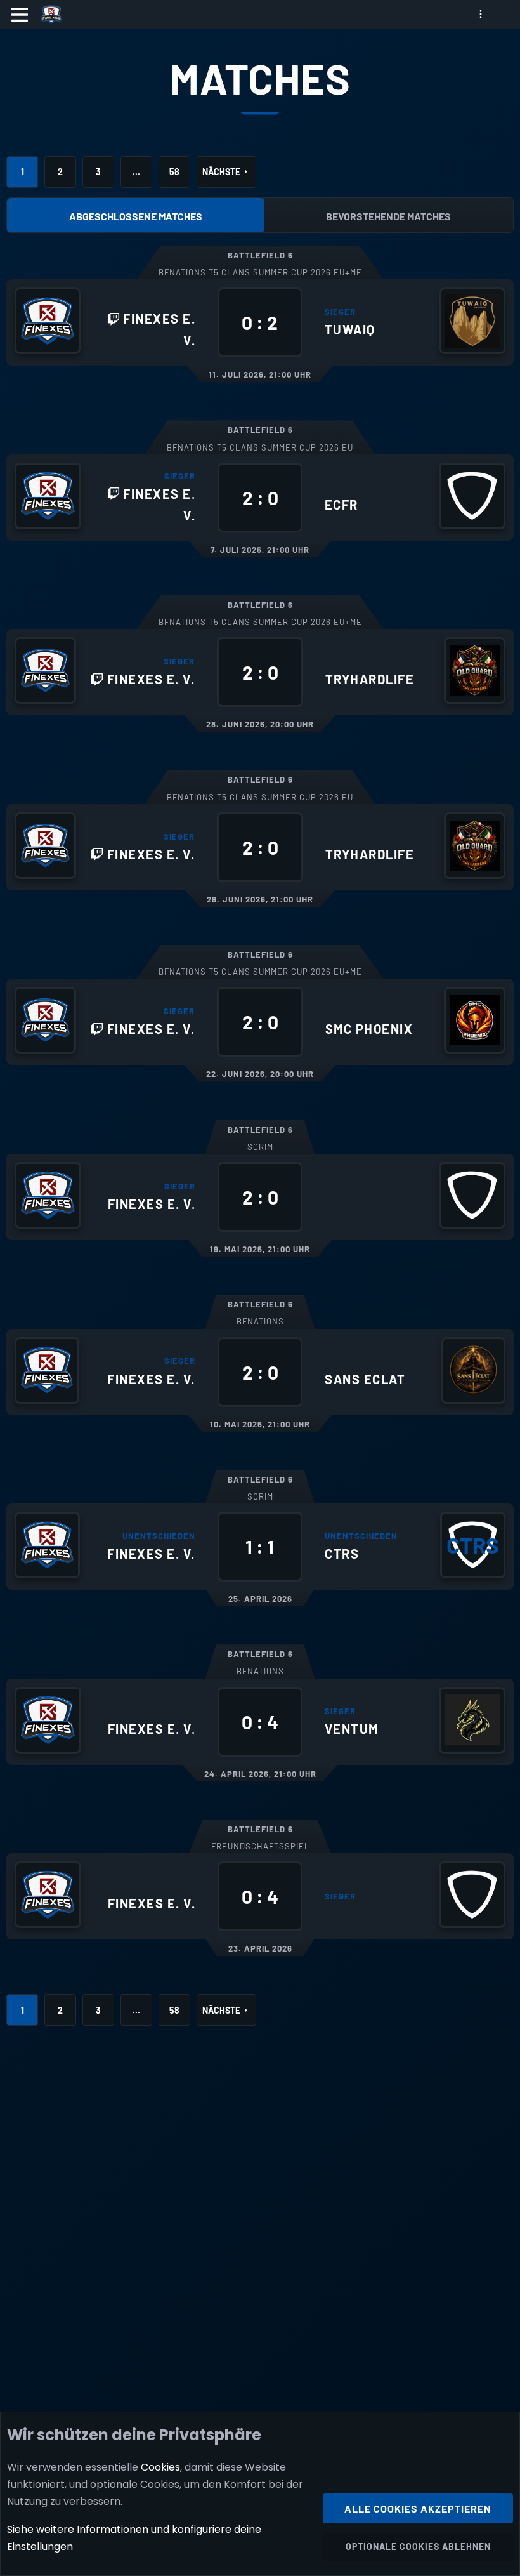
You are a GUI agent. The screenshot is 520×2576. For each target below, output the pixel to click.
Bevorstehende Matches (388, 216)
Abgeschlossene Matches (136, 216)
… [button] (136, 172)
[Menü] (20, 15)
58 (174, 172)
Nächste (221, 172)
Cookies (160, 2467)
